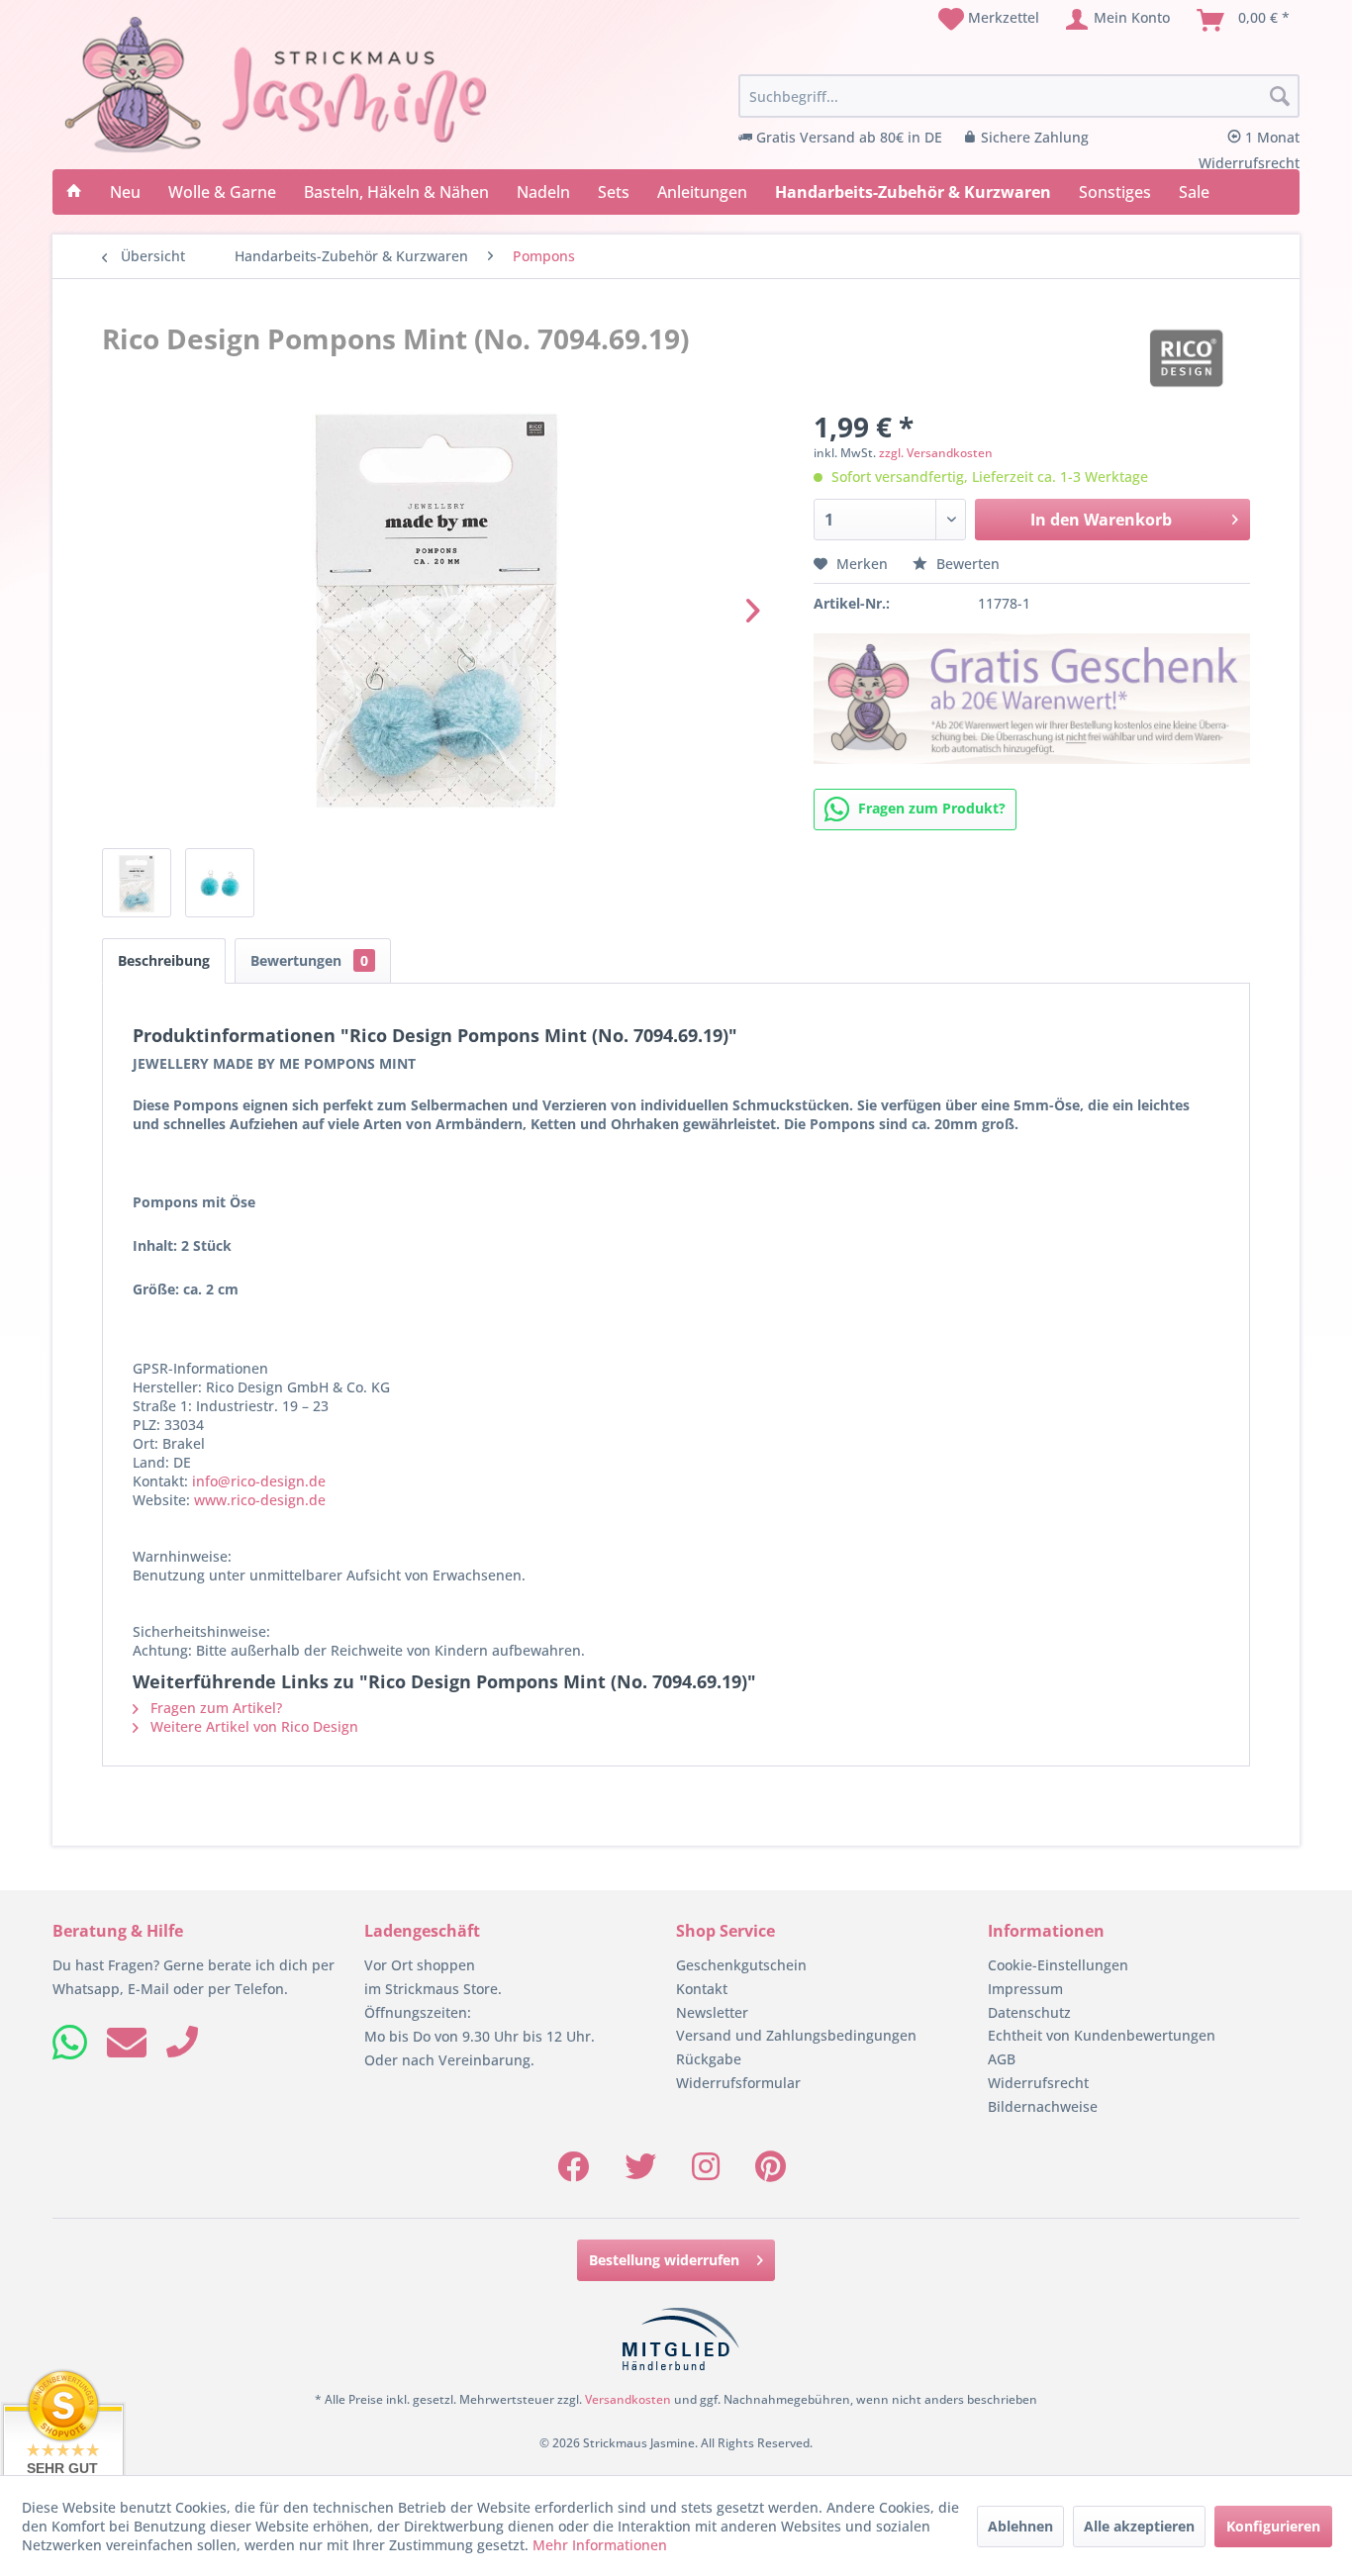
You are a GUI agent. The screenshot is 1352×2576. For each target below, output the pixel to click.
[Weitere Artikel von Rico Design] (1186, 358)
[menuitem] (989, 20)
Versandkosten (628, 2399)
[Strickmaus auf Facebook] (573, 2173)
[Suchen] (1280, 97)
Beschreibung (164, 960)
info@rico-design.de (259, 1481)
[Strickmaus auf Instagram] (706, 2173)
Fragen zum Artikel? (214, 1708)
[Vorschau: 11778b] (220, 883)
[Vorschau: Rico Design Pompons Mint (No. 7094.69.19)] (137, 883)
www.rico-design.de (260, 1500)
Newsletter (712, 2012)
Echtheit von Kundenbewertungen (1102, 2035)
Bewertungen (309, 960)
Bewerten (966, 564)
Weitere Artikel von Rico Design (252, 1726)
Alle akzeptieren (1139, 2526)
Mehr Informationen (600, 2545)
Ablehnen (1020, 2526)
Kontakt (702, 1989)
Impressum (1025, 1989)
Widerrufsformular (738, 2083)
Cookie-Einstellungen (1058, 1965)
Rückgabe (709, 2059)
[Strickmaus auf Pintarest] (771, 2173)
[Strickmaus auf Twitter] (640, 2173)
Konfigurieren (1273, 2526)
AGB (1002, 2059)
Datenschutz (1029, 2012)
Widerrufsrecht (1038, 2083)
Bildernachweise (1043, 2106)
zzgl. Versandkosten (936, 453)
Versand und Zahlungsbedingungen (796, 2035)
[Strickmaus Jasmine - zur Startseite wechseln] (276, 85)
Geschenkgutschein (741, 1965)
